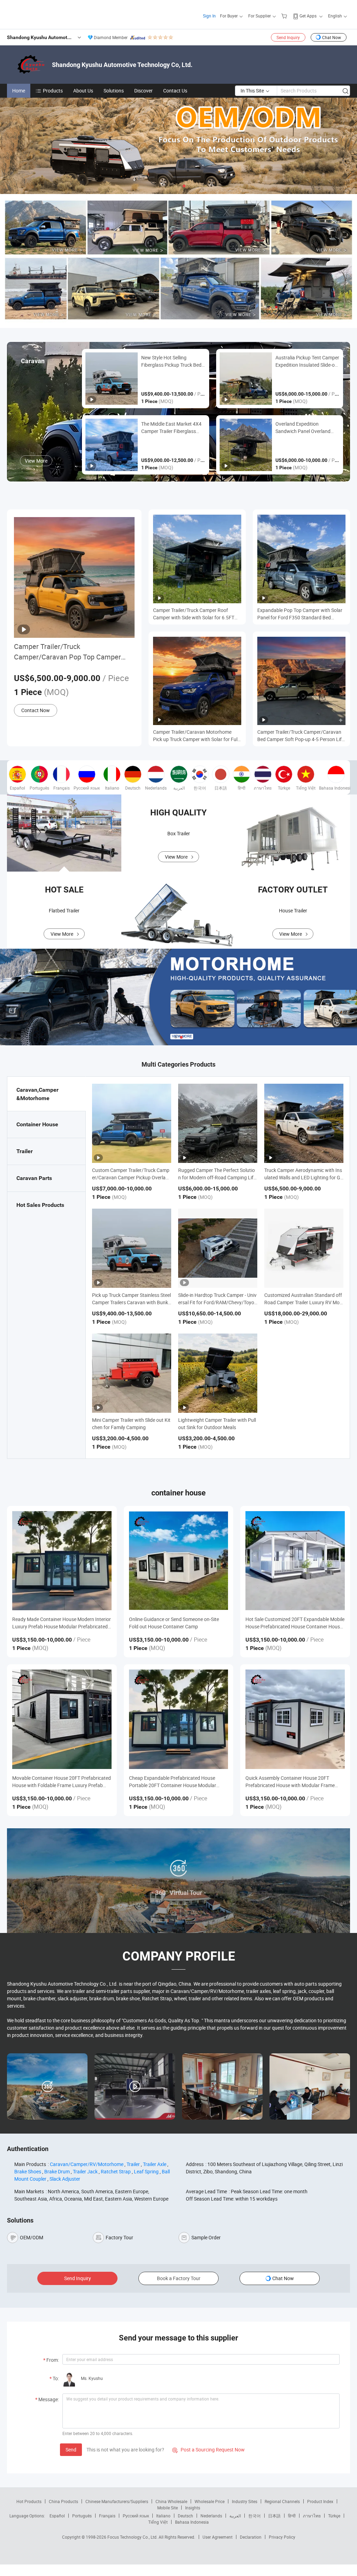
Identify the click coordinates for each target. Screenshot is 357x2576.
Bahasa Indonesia (192, 2522)
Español (57, 2516)
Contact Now (36, 710)
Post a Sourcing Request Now (208, 2450)
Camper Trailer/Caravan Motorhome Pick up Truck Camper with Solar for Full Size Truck (196, 736)
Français (107, 2516)
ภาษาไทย (312, 2516)
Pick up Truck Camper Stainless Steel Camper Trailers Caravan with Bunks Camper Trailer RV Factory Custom (131, 1302)
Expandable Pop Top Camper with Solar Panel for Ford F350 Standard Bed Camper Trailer (300, 614)
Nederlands (211, 2516)
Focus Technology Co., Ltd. (133, 2537)
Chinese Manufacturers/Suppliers (117, 2501)
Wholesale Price (210, 2501)
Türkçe (334, 2516)
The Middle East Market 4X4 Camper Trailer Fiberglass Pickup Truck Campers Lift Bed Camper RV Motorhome (171, 428)
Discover (143, 91)
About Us (83, 91)
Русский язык (136, 2516)
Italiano (163, 2516)
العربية (235, 2516)
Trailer (133, 2164)
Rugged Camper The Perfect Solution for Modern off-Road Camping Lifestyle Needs (217, 1177)
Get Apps (308, 16)
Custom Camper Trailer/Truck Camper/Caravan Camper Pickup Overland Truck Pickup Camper (132, 1177)
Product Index (320, 2501)
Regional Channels (282, 2501)
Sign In (209, 16)
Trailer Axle (155, 2164)
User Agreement (218, 2537)
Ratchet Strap (116, 2171)
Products (53, 91)
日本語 (274, 2516)
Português (82, 2516)
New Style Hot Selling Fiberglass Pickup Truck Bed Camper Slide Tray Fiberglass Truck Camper (172, 361)
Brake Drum (57, 2171)
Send (71, 2450)
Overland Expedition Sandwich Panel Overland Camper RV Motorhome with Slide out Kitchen (306, 428)
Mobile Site (168, 2508)
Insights (193, 2508)
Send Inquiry (288, 37)
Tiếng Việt (158, 2522)
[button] (173, 186)
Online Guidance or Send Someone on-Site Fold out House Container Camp (174, 1623)
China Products (63, 2501)
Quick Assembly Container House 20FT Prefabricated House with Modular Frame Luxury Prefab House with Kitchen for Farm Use (292, 1782)
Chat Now (332, 37)
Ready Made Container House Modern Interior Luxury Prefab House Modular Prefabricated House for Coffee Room (62, 1623)
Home (19, 91)
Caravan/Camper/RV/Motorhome (87, 2164)
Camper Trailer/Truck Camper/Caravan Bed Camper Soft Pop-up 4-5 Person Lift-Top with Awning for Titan (301, 736)
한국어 (255, 2516)
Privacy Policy (282, 2537)
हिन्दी (292, 2516)
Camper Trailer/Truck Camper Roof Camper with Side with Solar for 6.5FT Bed (194, 614)
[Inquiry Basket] (285, 16)
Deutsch (185, 2516)
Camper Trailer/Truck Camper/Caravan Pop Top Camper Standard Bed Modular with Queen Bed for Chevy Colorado (74, 652)
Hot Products (29, 2501)
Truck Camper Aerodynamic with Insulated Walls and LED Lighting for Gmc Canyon (303, 1177)
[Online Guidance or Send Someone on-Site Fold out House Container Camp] (179, 1561)
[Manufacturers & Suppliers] (52, 14)
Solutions (114, 91)
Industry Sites (245, 2501)
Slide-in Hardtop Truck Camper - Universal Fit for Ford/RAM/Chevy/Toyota (217, 1302)
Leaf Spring (146, 2171)
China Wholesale (171, 2501)
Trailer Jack (85, 2171)
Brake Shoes (28, 2171)
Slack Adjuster (65, 2179)
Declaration (251, 2537)
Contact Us (175, 91)
